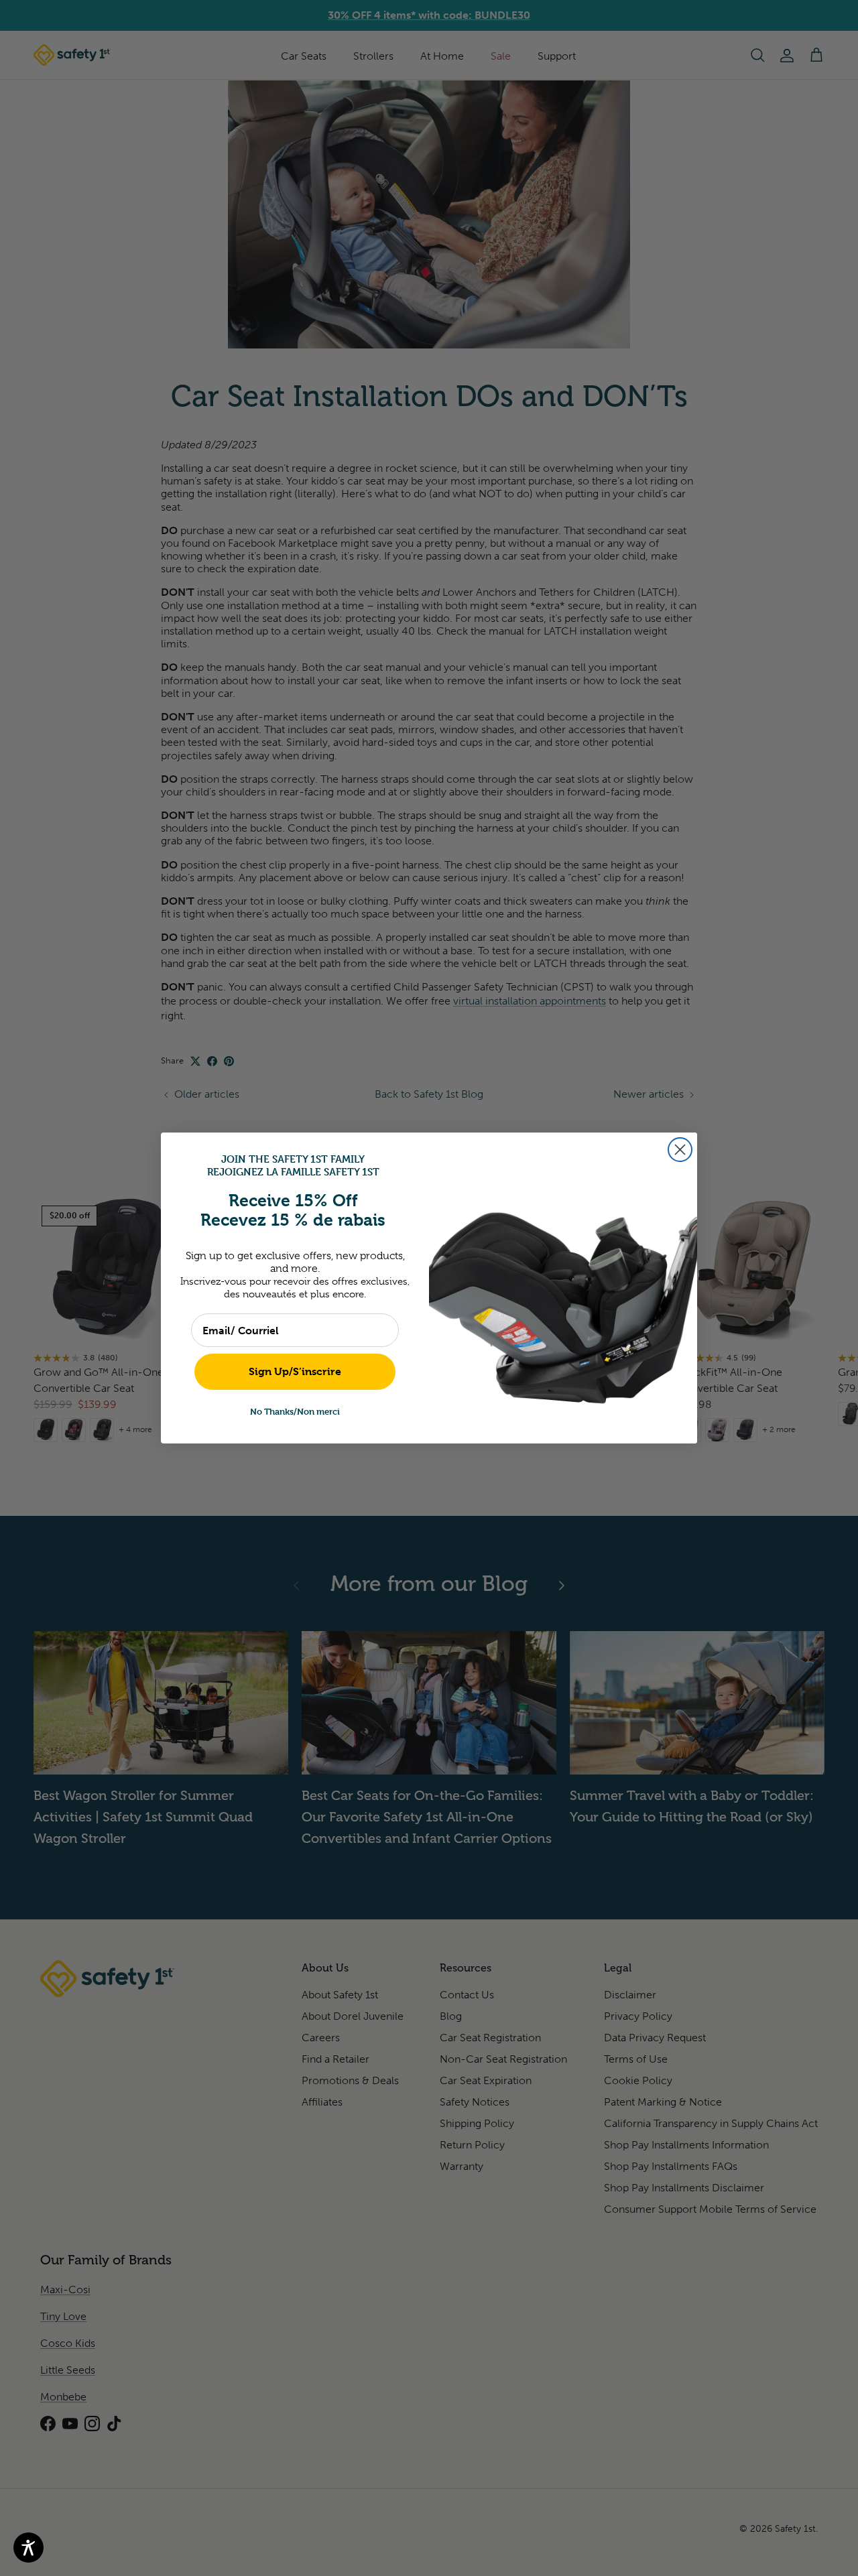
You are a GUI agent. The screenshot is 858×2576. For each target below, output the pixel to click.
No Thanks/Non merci (295, 1411)
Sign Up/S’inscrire (295, 1371)
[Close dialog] (680, 1150)
